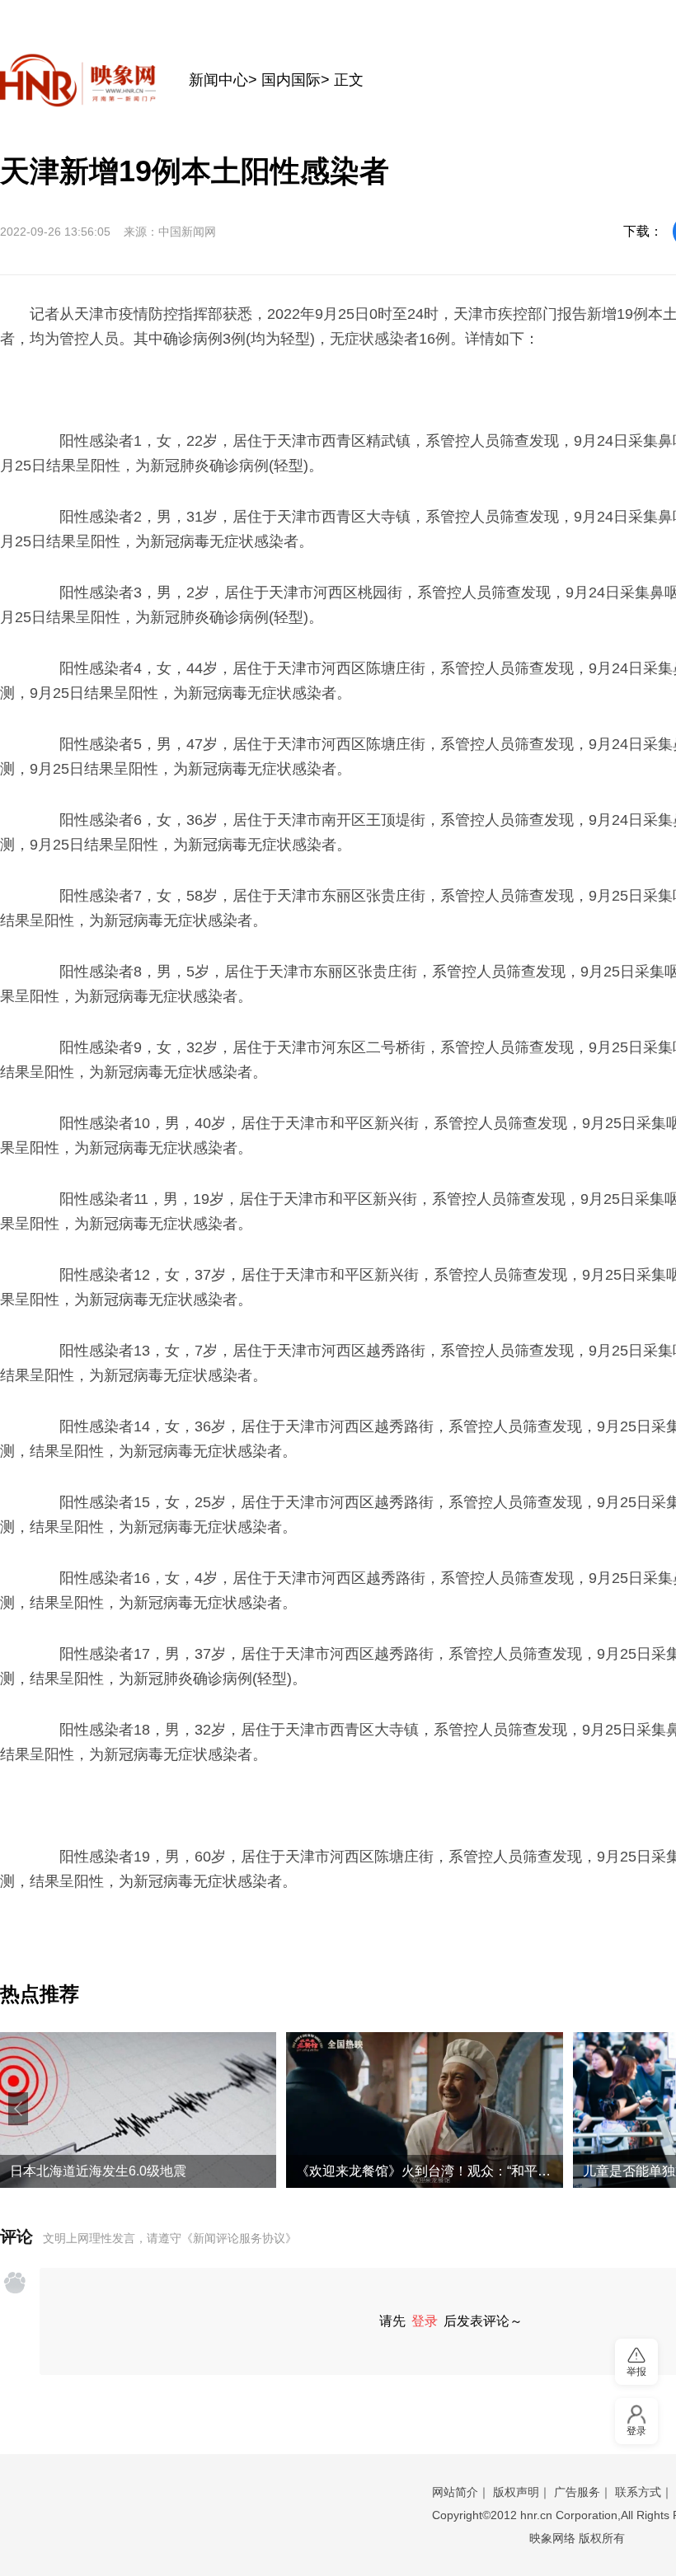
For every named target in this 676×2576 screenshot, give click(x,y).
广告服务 (577, 2492)
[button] (18, 2109)
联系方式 (638, 2492)
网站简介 (455, 2492)
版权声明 (516, 2492)
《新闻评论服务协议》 (239, 2238)
